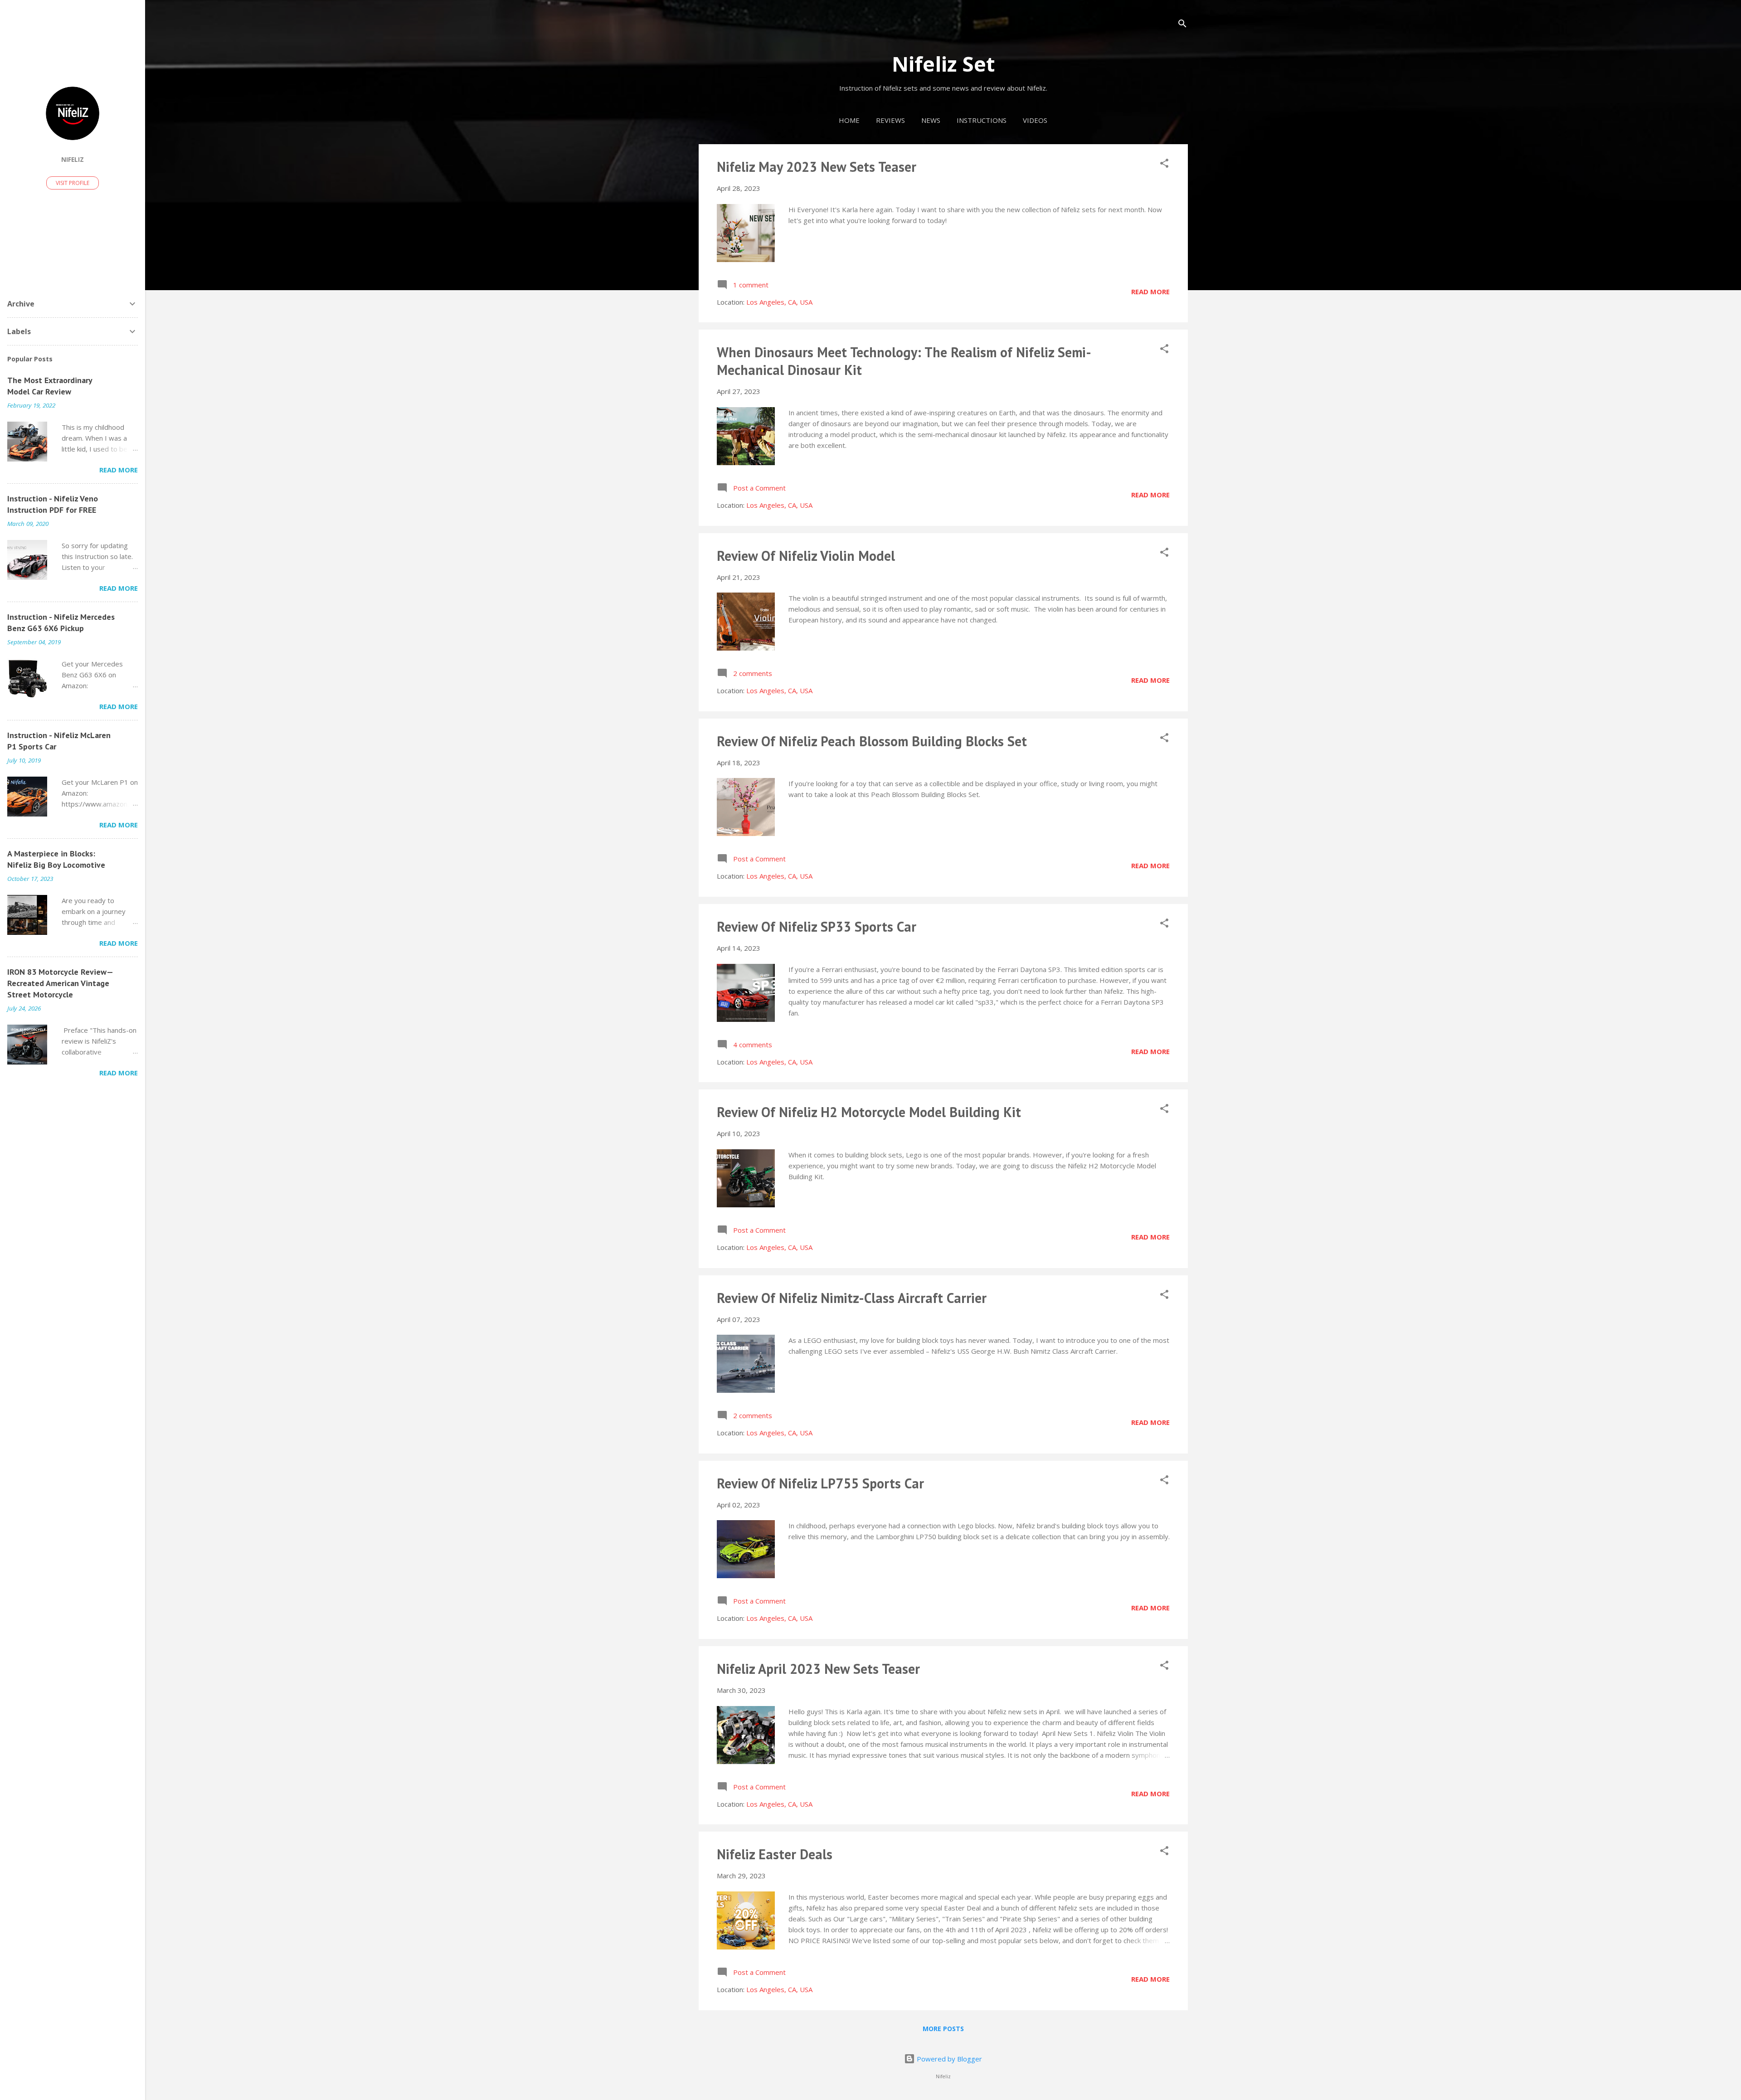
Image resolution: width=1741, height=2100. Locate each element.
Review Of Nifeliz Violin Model (806, 556)
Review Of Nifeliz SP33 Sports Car (817, 926)
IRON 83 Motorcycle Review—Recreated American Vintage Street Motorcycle (60, 983)
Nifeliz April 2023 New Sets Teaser (818, 1669)
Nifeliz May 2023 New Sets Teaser (817, 167)
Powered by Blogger (948, 2059)
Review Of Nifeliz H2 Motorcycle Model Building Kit (869, 1112)
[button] (1164, 165)
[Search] (1182, 25)
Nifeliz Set (943, 64)
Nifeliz (73, 160)
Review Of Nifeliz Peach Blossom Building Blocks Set (872, 741)
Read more (1150, 292)
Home (849, 120)
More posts (943, 2029)
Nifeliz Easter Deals (775, 1854)
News (931, 120)
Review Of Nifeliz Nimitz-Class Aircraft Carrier (852, 1298)
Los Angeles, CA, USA (779, 302)
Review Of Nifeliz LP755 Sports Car (820, 1483)
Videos (1035, 120)
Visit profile (73, 183)
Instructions (982, 120)
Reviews (890, 120)
